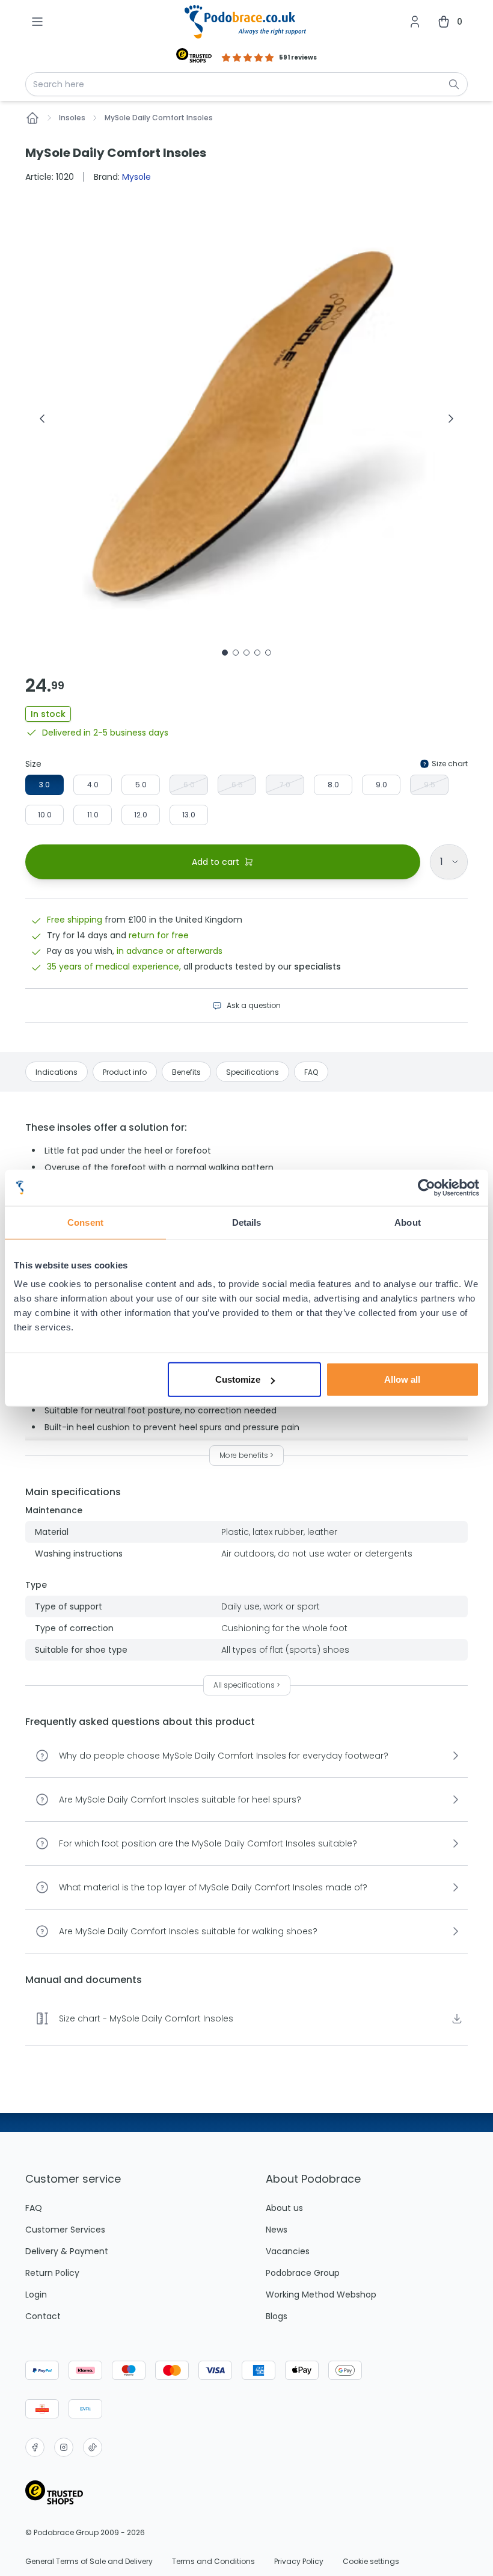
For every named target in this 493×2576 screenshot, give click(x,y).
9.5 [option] (430, 785)
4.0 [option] (93, 785)
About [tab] (408, 1222)
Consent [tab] (85, 1222)
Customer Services (65, 2230)
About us (284, 2208)
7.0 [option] (285, 785)
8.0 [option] (333, 785)
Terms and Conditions (213, 2562)
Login (36, 2295)
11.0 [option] (93, 815)
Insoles (72, 118)
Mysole (136, 177)
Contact (43, 2316)
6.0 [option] (189, 785)
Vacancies (288, 2251)
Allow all (402, 1379)
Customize (238, 1379)
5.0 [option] (141, 785)
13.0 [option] (189, 815)
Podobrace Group (303, 2273)
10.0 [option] (45, 815)
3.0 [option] (44, 785)
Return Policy (52, 2273)
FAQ (34, 2208)
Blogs (277, 2316)
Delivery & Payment (67, 2251)
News (277, 2230)
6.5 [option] (237, 785)
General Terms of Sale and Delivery (89, 2562)
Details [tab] (247, 1222)
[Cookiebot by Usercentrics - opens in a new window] (427, 1187)
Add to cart (216, 862)
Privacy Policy (299, 2562)
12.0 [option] (141, 815)
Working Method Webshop (321, 2295)
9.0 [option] (381, 785)
